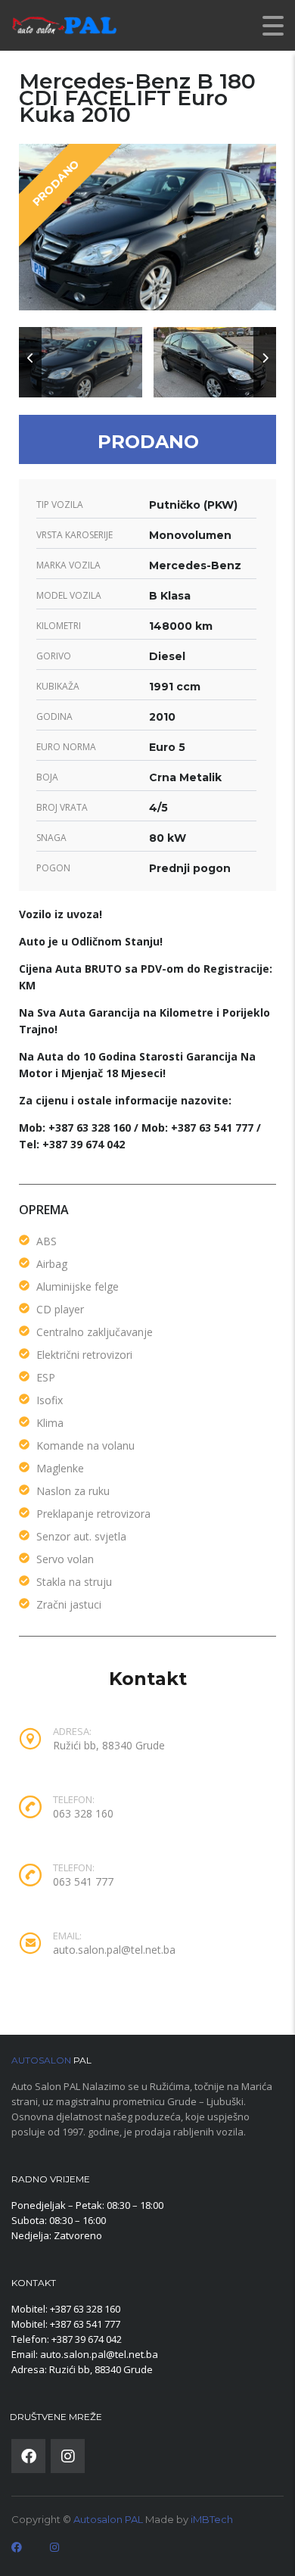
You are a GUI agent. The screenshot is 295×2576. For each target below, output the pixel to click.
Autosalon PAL (108, 2519)
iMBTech (212, 2519)
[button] (30, 362)
